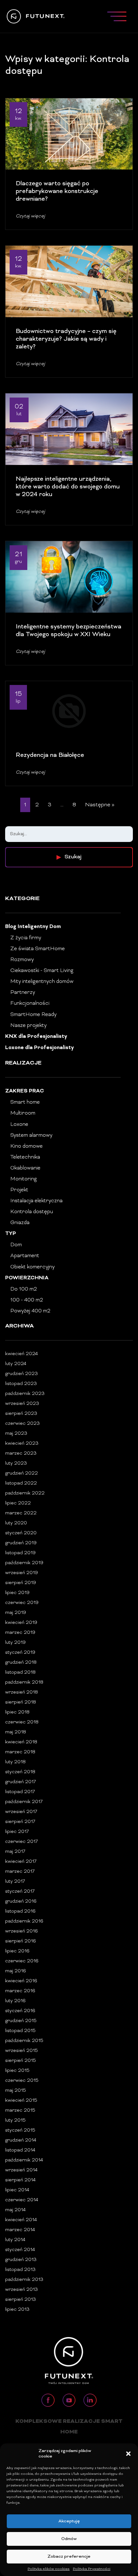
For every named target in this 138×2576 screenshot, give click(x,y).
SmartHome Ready (33, 1015)
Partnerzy (23, 993)
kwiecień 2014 (21, 2220)
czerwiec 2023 (22, 1424)
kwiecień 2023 (22, 1444)
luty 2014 (15, 2240)
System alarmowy (31, 1135)
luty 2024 (16, 1364)
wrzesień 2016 (22, 1931)
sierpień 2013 (21, 2300)
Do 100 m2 (24, 1289)
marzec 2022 (21, 1513)
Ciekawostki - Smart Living (42, 971)
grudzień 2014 (21, 2140)
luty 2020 (16, 1523)
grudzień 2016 (21, 1901)
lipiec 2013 (17, 2310)
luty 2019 (15, 1643)
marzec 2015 (20, 2111)
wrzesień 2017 (21, 1812)
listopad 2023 (21, 1384)
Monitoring (24, 1179)
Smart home (25, 1102)
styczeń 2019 (20, 1653)
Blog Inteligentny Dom (33, 927)
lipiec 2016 (17, 1951)
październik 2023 (25, 1394)
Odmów (69, 2539)
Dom (16, 1245)
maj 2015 (16, 2091)
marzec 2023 (21, 1454)
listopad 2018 (20, 1673)
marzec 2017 (20, 1872)
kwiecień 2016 (21, 1981)
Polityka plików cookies (49, 2569)
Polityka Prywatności (92, 2569)
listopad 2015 (20, 2031)
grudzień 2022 (22, 1473)
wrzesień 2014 (21, 2170)
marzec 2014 (20, 2230)
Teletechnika (25, 1157)
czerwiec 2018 (22, 1722)
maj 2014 (15, 2210)
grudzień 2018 (21, 1663)
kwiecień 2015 (21, 2101)
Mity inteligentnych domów (42, 982)
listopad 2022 (21, 1483)
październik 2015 (24, 2041)
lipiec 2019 (17, 1593)
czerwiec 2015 (22, 2081)
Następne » (100, 805)
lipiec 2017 (17, 1832)
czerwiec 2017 (22, 1842)
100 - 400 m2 (27, 1300)
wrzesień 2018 (22, 1692)
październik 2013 (24, 2280)
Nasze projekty (28, 1026)
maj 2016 (16, 1971)
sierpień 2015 (21, 2061)
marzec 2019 (20, 1633)
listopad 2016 (20, 1911)
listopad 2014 (20, 2150)
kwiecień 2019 (21, 1623)
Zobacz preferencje (69, 2557)
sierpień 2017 (20, 1822)
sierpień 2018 (21, 1702)
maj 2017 (15, 1852)
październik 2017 (24, 1802)
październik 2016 (24, 1921)
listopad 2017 (20, 1792)
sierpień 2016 (21, 1941)
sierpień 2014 (20, 2180)
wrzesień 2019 (22, 1573)
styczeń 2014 (20, 2250)
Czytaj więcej (30, 216)
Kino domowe (26, 1146)
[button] (128, 2454)
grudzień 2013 (21, 2260)
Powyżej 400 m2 (30, 1311)
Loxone (19, 1125)
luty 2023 (16, 1463)
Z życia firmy (26, 938)
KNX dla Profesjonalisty (36, 1037)
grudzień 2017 (21, 1782)
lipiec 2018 (17, 1712)
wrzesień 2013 (22, 2290)
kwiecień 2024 (22, 1354)
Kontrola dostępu (32, 1212)
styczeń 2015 (20, 2130)
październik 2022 (25, 1493)
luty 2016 (15, 2001)
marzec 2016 (20, 1991)
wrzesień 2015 (22, 2051)
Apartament (25, 1256)
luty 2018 (15, 1762)
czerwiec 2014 (22, 2200)
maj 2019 (16, 1613)
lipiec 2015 (17, 2071)
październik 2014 (24, 2160)
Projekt (19, 1190)
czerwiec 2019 (22, 1603)
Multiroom (23, 1113)
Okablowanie (25, 1168)
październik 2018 (24, 1682)
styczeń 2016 (20, 2011)
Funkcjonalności (30, 1003)
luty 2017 (15, 1882)
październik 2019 (24, 1563)
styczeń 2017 (20, 1892)
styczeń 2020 (21, 1533)
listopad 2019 (20, 1553)
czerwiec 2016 (22, 1961)
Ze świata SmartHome (38, 949)
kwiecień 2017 (21, 1862)
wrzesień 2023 (22, 1404)
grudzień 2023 (22, 1374)
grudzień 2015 (21, 2021)
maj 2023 (16, 1434)
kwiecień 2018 (21, 1742)
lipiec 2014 (17, 2190)
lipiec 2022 (18, 1503)
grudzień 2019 (21, 1543)
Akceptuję (69, 2521)
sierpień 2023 (21, 1414)
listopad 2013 (20, 2270)
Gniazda (20, 1223)
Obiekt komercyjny (32, 1267)
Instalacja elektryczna (36, 1201)
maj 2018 (16, 1732)
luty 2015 (15, 2120)
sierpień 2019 (21, 1583)
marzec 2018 (20, 1752)
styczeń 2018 (20, 1772)
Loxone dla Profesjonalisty (39, 1048)
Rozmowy (22, 960)
